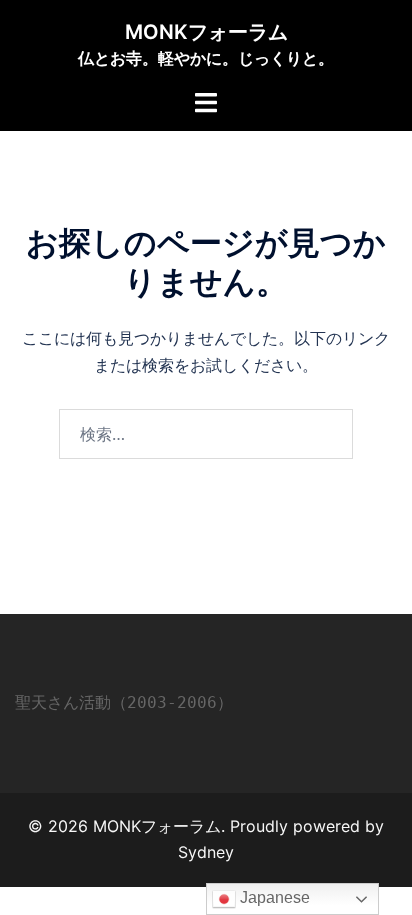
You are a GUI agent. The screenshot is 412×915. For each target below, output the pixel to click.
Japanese (273, 897)
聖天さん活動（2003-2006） (124, 702)
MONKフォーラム (206, 32)
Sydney (206, 852)
